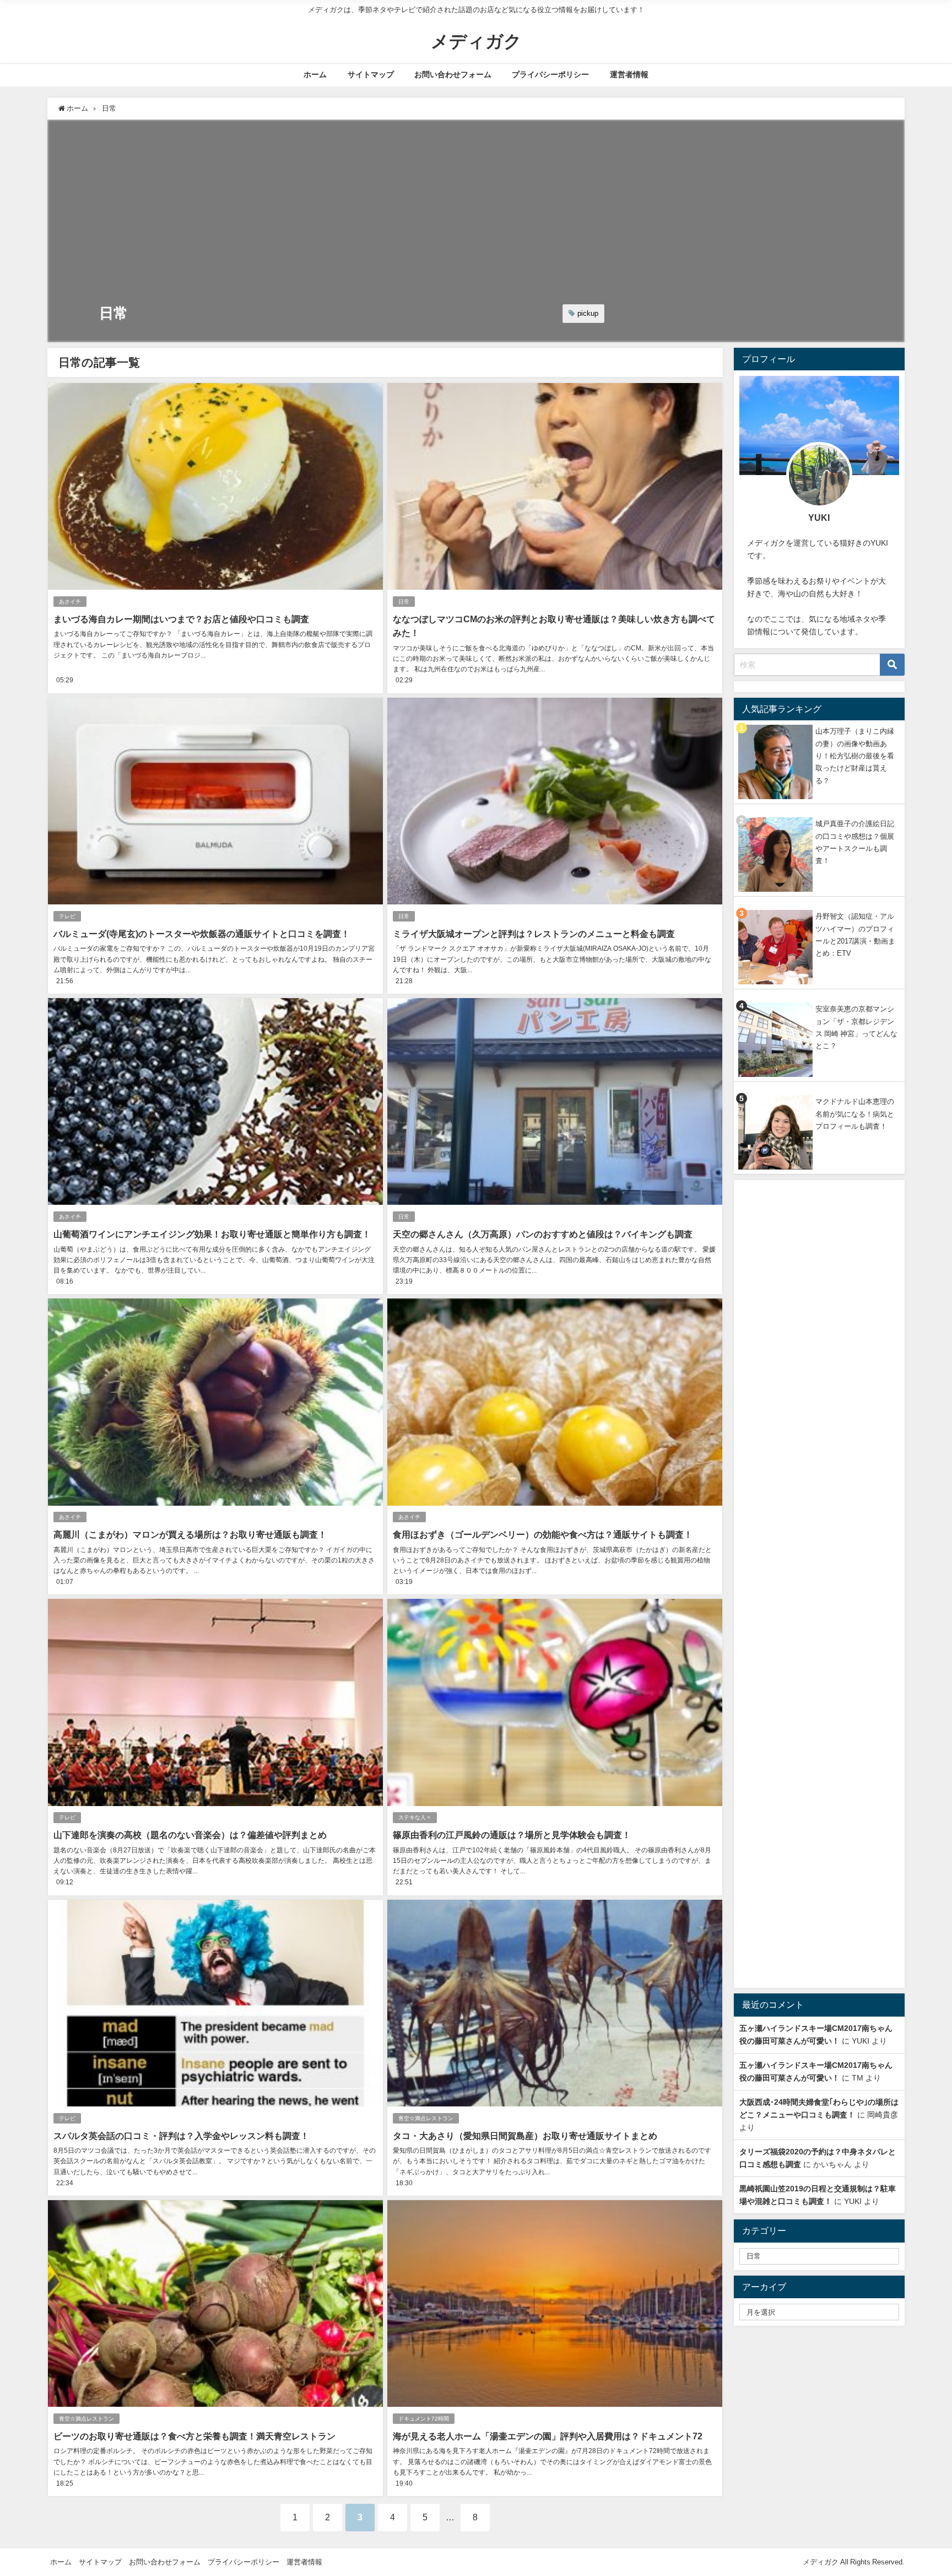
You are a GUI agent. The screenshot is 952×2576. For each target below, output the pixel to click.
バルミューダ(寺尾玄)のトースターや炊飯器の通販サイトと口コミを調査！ (202, 934)
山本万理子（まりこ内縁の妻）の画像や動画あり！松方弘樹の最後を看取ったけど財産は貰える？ (855, 756)
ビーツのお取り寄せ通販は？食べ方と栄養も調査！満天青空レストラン (194, 2436)
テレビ (67, 916)
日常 (404, 602)
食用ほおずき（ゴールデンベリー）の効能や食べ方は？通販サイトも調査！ (543, 1534)
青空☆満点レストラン (426, 2118)
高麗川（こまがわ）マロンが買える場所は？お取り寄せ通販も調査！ (190, 1534)
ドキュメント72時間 (424, 2419)
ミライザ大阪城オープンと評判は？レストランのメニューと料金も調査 (534, 934)
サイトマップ (371, 74)
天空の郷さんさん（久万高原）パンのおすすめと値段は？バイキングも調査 (543, 1234)
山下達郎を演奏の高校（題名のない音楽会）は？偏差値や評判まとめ (190, 1835)
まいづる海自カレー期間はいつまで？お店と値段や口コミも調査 (181, 619)
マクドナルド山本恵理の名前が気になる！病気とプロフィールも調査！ (855, 1114)
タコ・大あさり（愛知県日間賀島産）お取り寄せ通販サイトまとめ (525, 2136)
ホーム (315, 74)
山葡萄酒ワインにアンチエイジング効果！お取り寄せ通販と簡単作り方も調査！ (212, 1234)
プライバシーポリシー (550, 74)
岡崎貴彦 (883, 2115)
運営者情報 (629, 74)
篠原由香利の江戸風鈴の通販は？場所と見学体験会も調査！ (512, 1835)
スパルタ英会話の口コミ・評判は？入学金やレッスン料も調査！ (181, 2136)
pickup (588, 313)
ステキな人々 (415, 1817)
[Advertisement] (476, 202)
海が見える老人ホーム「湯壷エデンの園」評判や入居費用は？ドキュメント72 (548, 2436)
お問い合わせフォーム (453, 74)
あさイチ (70, 602)
